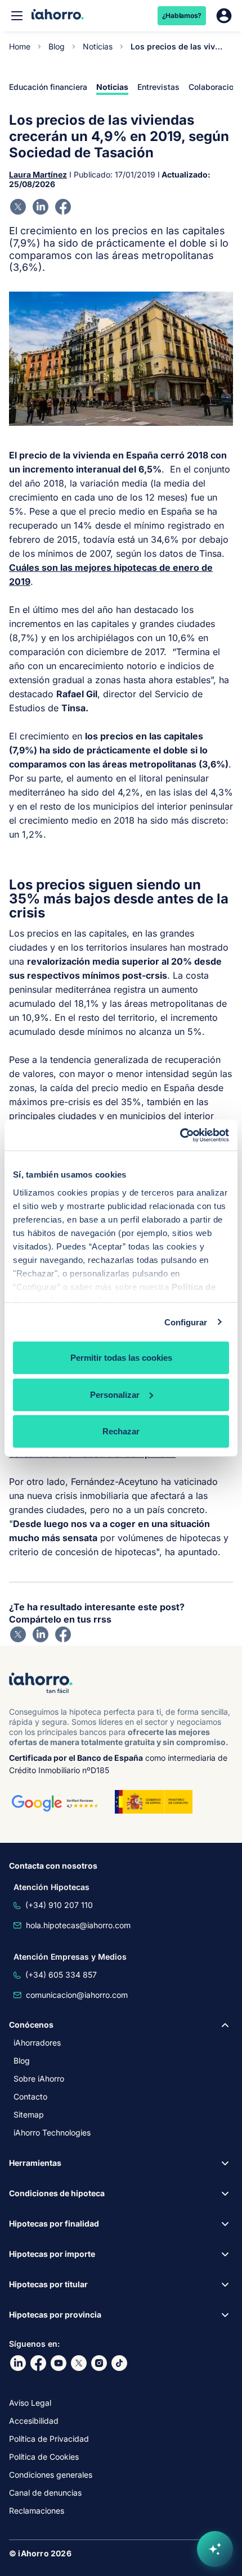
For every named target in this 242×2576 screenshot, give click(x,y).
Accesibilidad (34, 2421)
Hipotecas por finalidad (54, 2223)
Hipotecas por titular (48, 2284)
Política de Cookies (44, 2457)
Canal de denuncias (45, 2493)
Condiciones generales (51, 2475)
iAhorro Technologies (52, 2132)
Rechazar (121, 1431)
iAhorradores (37, 2043)
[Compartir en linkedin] (41, 207)
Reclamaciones (37, 2511)
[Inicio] (58, 15)
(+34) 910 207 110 (59, 1905)
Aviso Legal (30, 2403)
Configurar (186, 1322)
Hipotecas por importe (52, 2254)
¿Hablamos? (182, 15)
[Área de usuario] (224, 16)
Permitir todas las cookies (121, 1358)
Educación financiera (48, 87)
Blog (57, 46)
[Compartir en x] (18, 207)
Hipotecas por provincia (55, 2314)
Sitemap (29, 2114)
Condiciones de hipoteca (57, 2193)
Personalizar (115, 1394)
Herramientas (35, 2163)
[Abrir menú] (17, 16)
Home (20, 46)
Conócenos (31, 2025)
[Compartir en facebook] (63, 207)
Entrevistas (158, 87)
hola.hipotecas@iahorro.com (78, 1925)
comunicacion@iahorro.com (77, 1995)
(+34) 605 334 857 (61, 1975)
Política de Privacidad (49, 2439)
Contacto (30, 2096)
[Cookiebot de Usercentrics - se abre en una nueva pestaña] (180, 1135)
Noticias (98, 46)
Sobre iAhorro (39, 2078)
